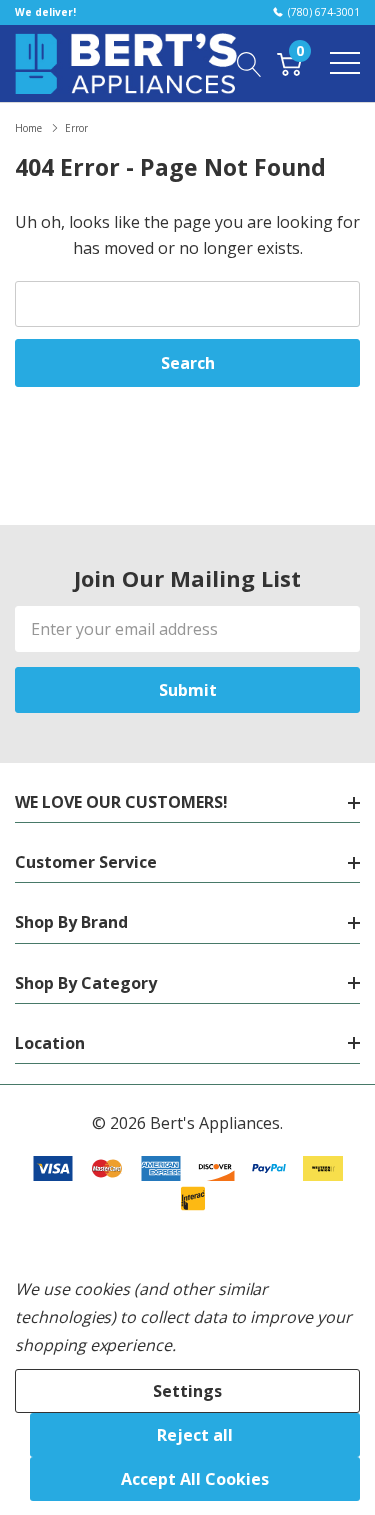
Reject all (195, 1435)
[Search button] (249, 63)
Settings (187, 1391)
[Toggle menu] (345, 63)
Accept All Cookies (195, 1479)
